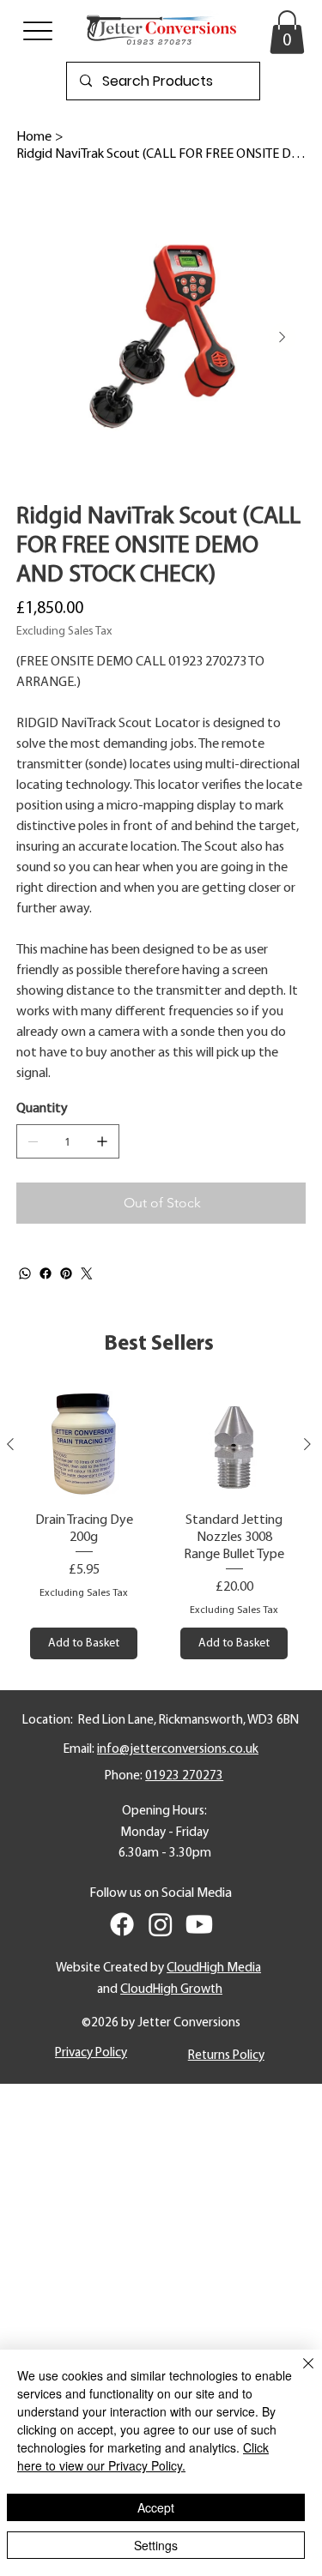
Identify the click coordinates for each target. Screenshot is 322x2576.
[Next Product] (307, 1444)
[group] (159, 1525)
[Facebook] (46, 1273)
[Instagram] (161, 1924)
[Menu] (38, 30)
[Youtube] (199, 1924)
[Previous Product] (10, 1444)
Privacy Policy (91, 2053)
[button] (287, 32)
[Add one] (102, 1141)
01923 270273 (184, 1776)
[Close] (298, 2374)
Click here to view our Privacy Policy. (143, 2456)
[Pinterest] (66, 1273)
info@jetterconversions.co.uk (178, 1749)
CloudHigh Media (214, 1968)
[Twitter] (87, 1273)
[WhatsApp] (25, 1273)
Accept (156, 2507)
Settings (156, 2545)
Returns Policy (226, 2055)
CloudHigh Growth (171, 1989)
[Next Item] (283, 337)
